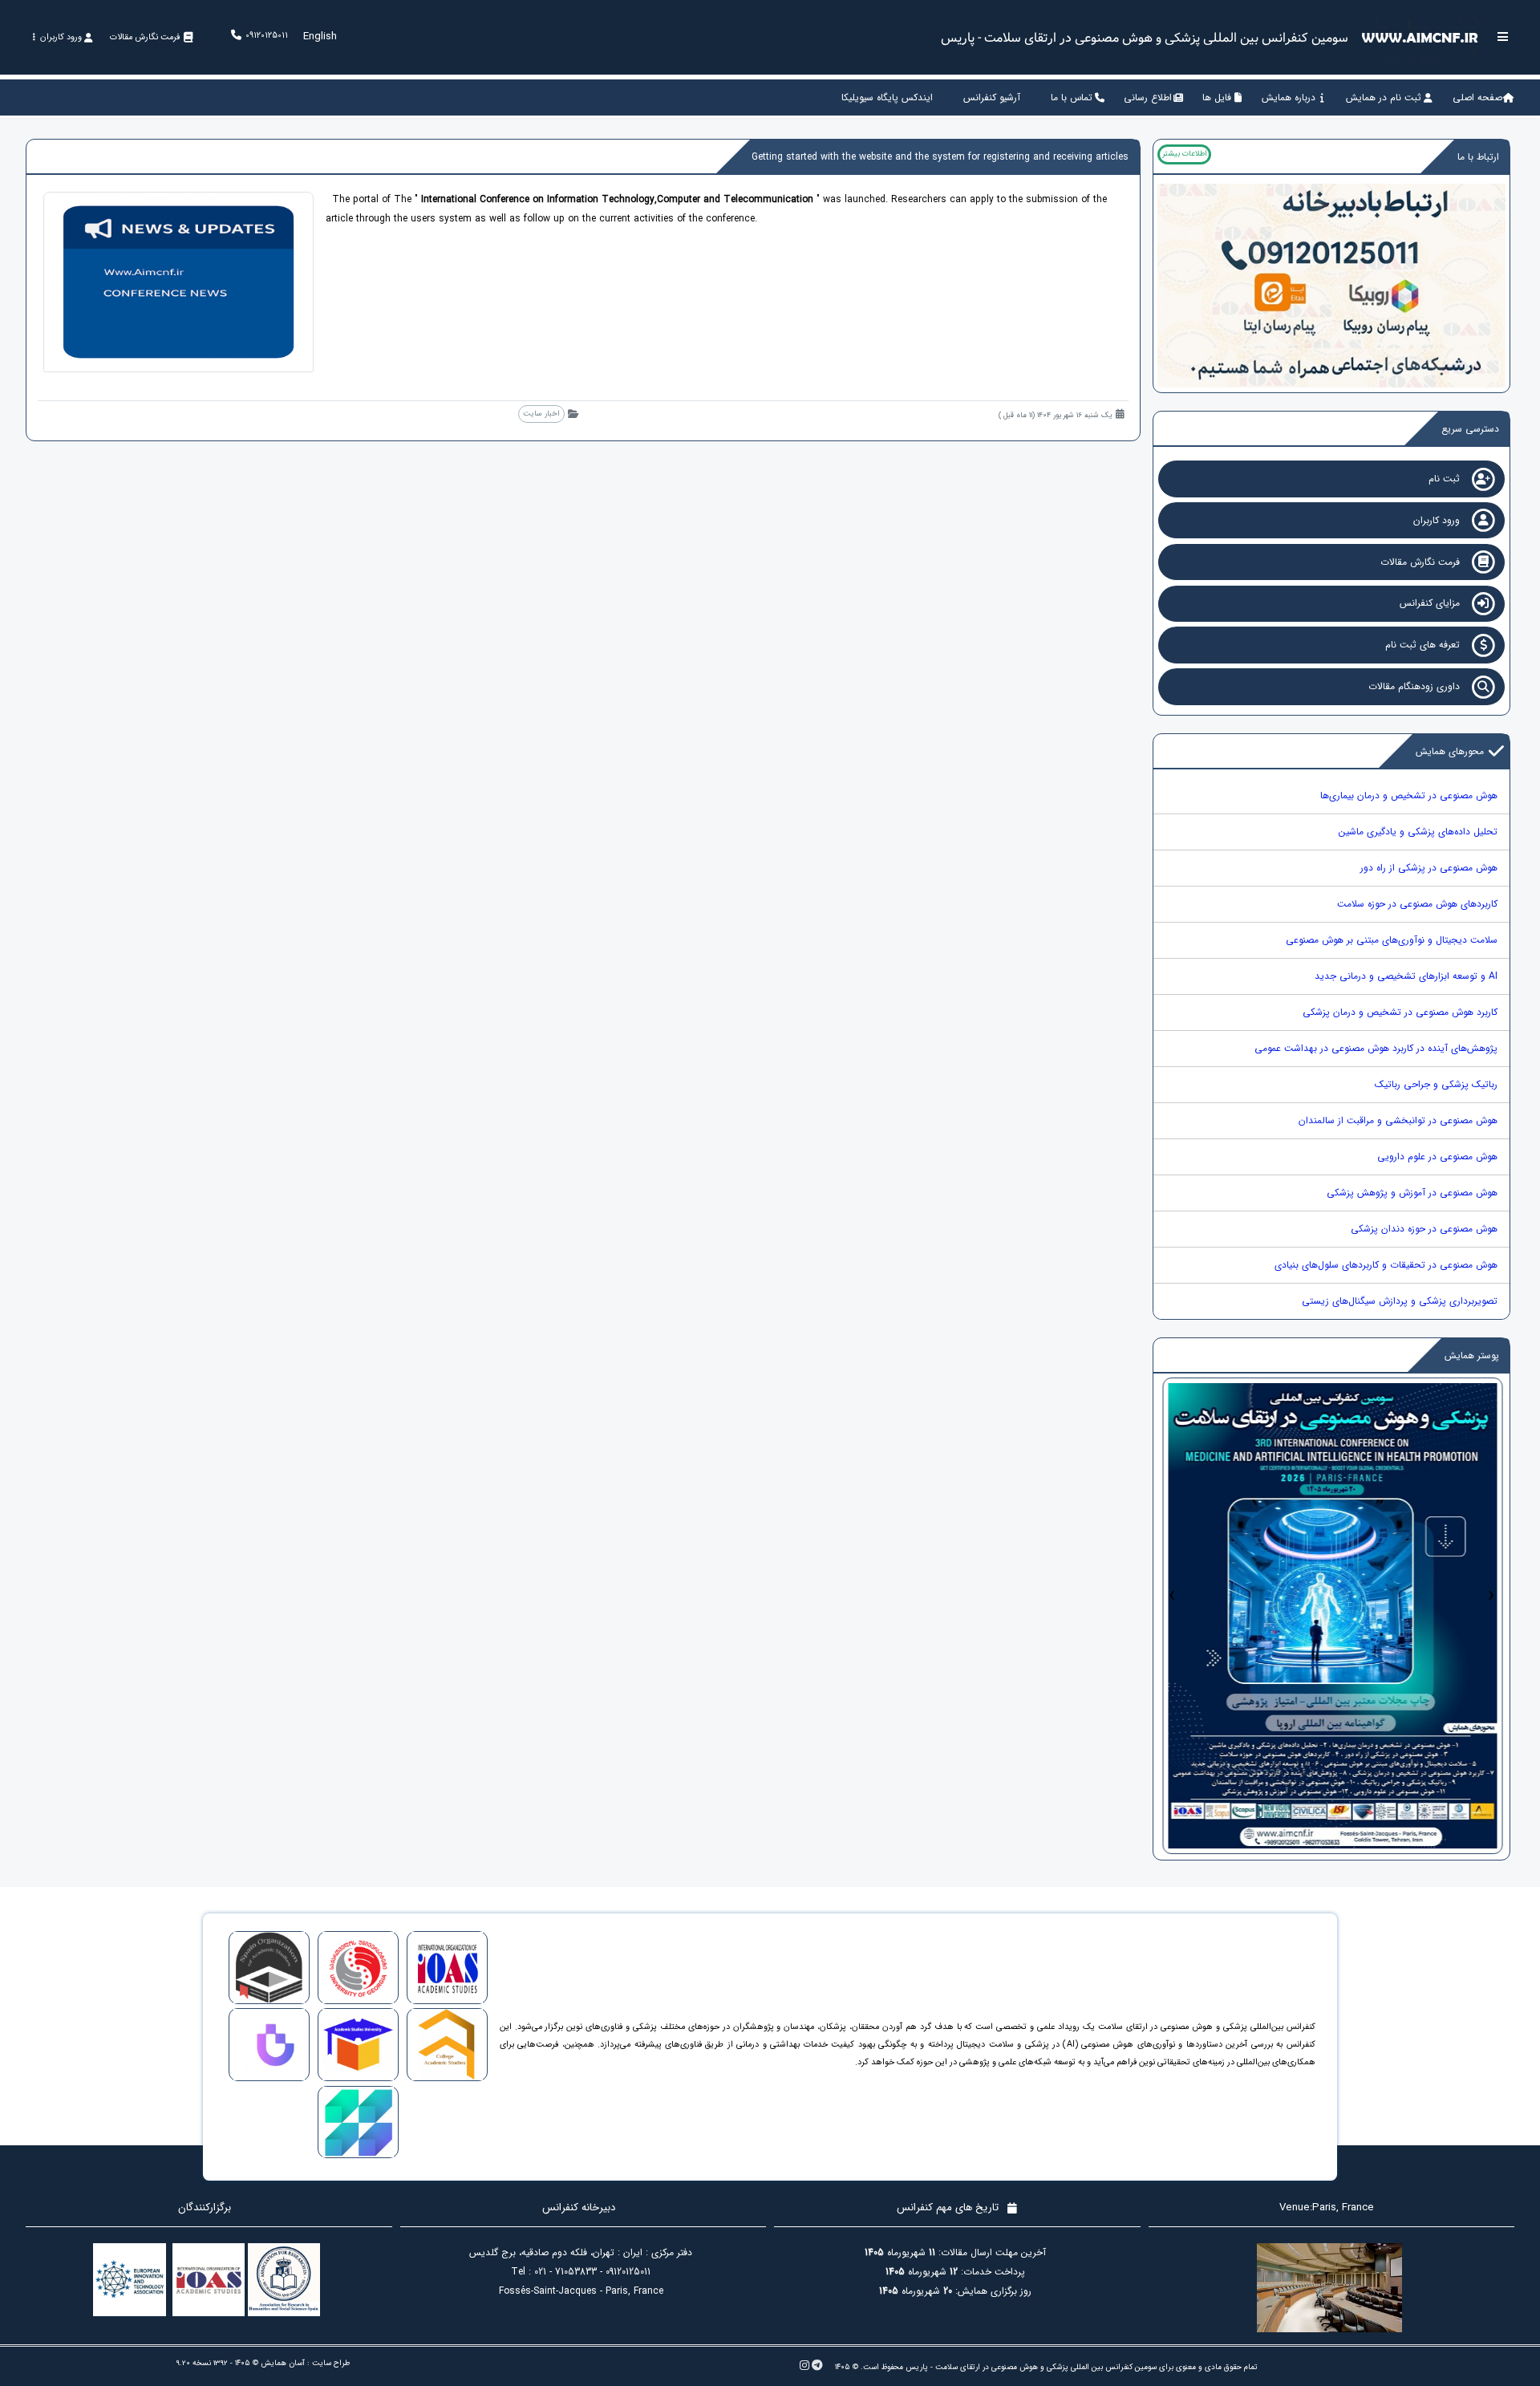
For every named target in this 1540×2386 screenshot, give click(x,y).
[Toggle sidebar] (1503, 37)
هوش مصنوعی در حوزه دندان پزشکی (1424, 1229)
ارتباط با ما (1478, 157)
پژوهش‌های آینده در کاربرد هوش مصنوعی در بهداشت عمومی (1376, 1048)
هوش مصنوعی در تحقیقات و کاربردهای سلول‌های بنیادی (1386, 1265)
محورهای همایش (1450, 751)
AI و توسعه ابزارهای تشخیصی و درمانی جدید (1406, 976)
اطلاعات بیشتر (1184, 154)
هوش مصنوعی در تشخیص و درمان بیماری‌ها (1409, 795)
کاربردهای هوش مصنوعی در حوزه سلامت (1417, 904)
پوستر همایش (1472, 1355)
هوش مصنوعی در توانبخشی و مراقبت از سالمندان (1398, 1120)
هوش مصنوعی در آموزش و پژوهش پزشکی (1412, 1193)
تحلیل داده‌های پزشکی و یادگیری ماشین (1418, 832)
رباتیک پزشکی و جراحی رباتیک (1436, 1084)
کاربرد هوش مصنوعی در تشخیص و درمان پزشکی (1400, 1012)
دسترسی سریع (1470, 429)
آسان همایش (283, 2363)
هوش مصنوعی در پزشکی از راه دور (1429, 868)
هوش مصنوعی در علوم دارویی (1437, 1156)
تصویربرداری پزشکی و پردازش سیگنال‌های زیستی (1400, 1301)
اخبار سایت (541, 414)
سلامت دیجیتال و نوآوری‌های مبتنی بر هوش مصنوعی (1392, 940)
